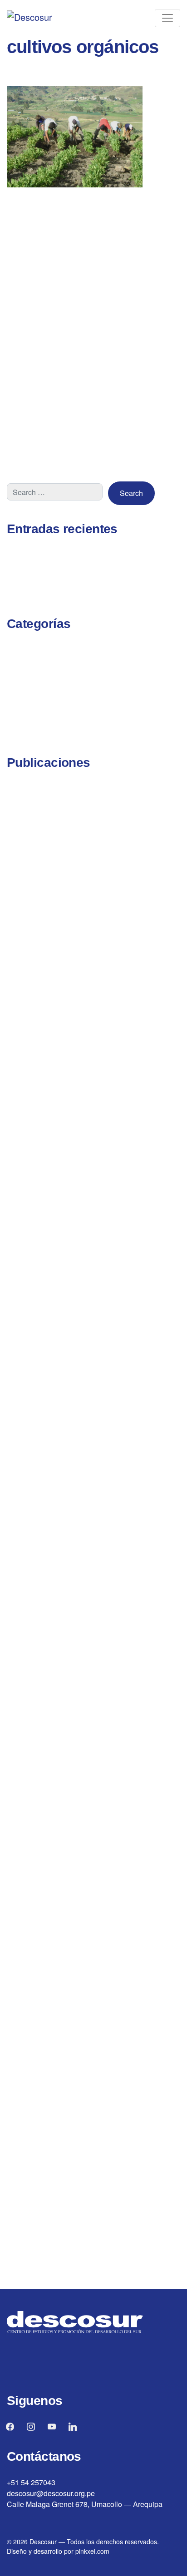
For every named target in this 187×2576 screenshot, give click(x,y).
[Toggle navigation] (167, 18)
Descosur (43, 2542)
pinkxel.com (92, 2551)
